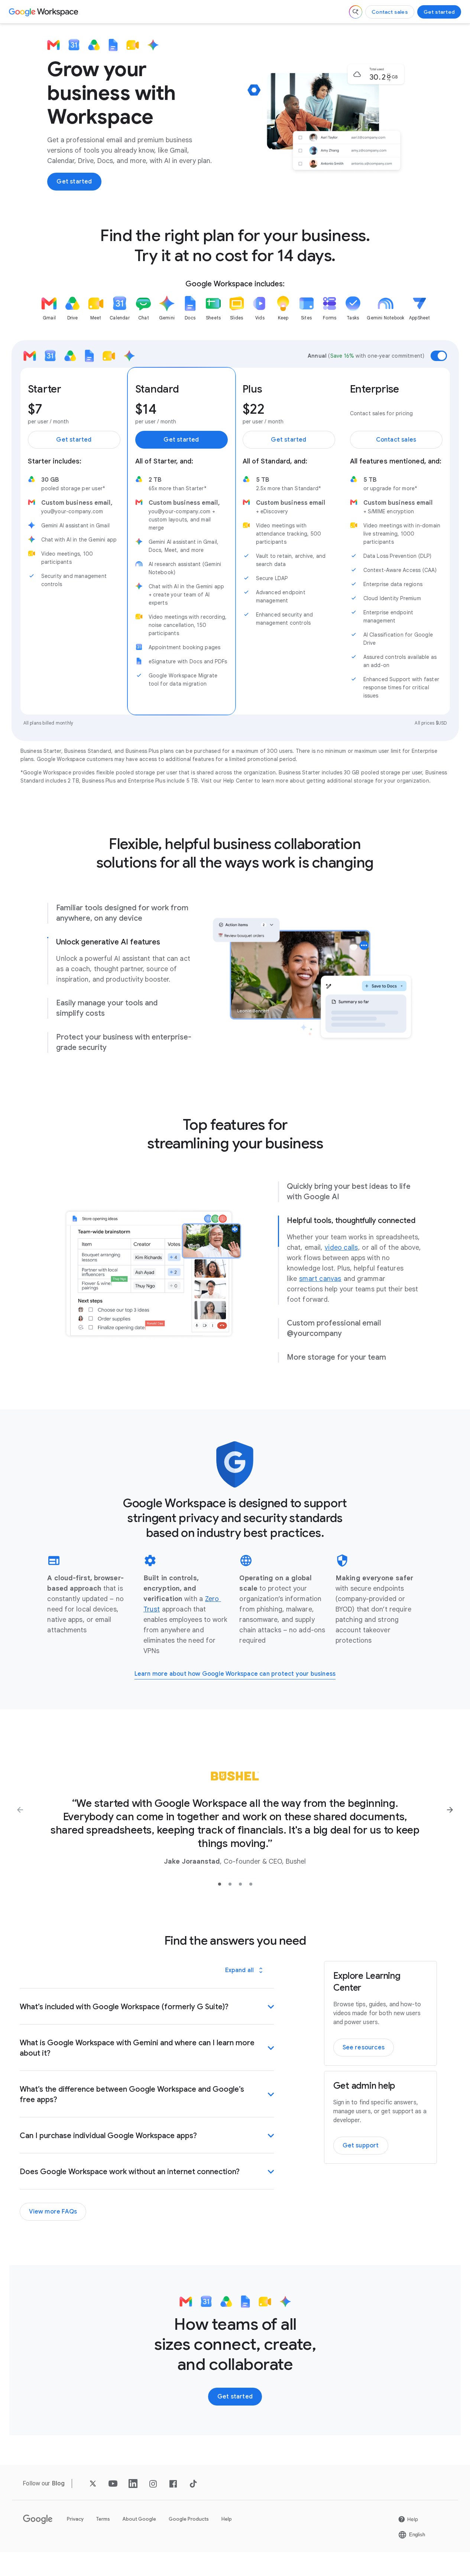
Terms (103, 2519)
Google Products (189, 2519)
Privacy (75, 2519)
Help (227, 2519)
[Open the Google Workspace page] (44, 12)
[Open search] (356, 12)
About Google (139, 2519)
